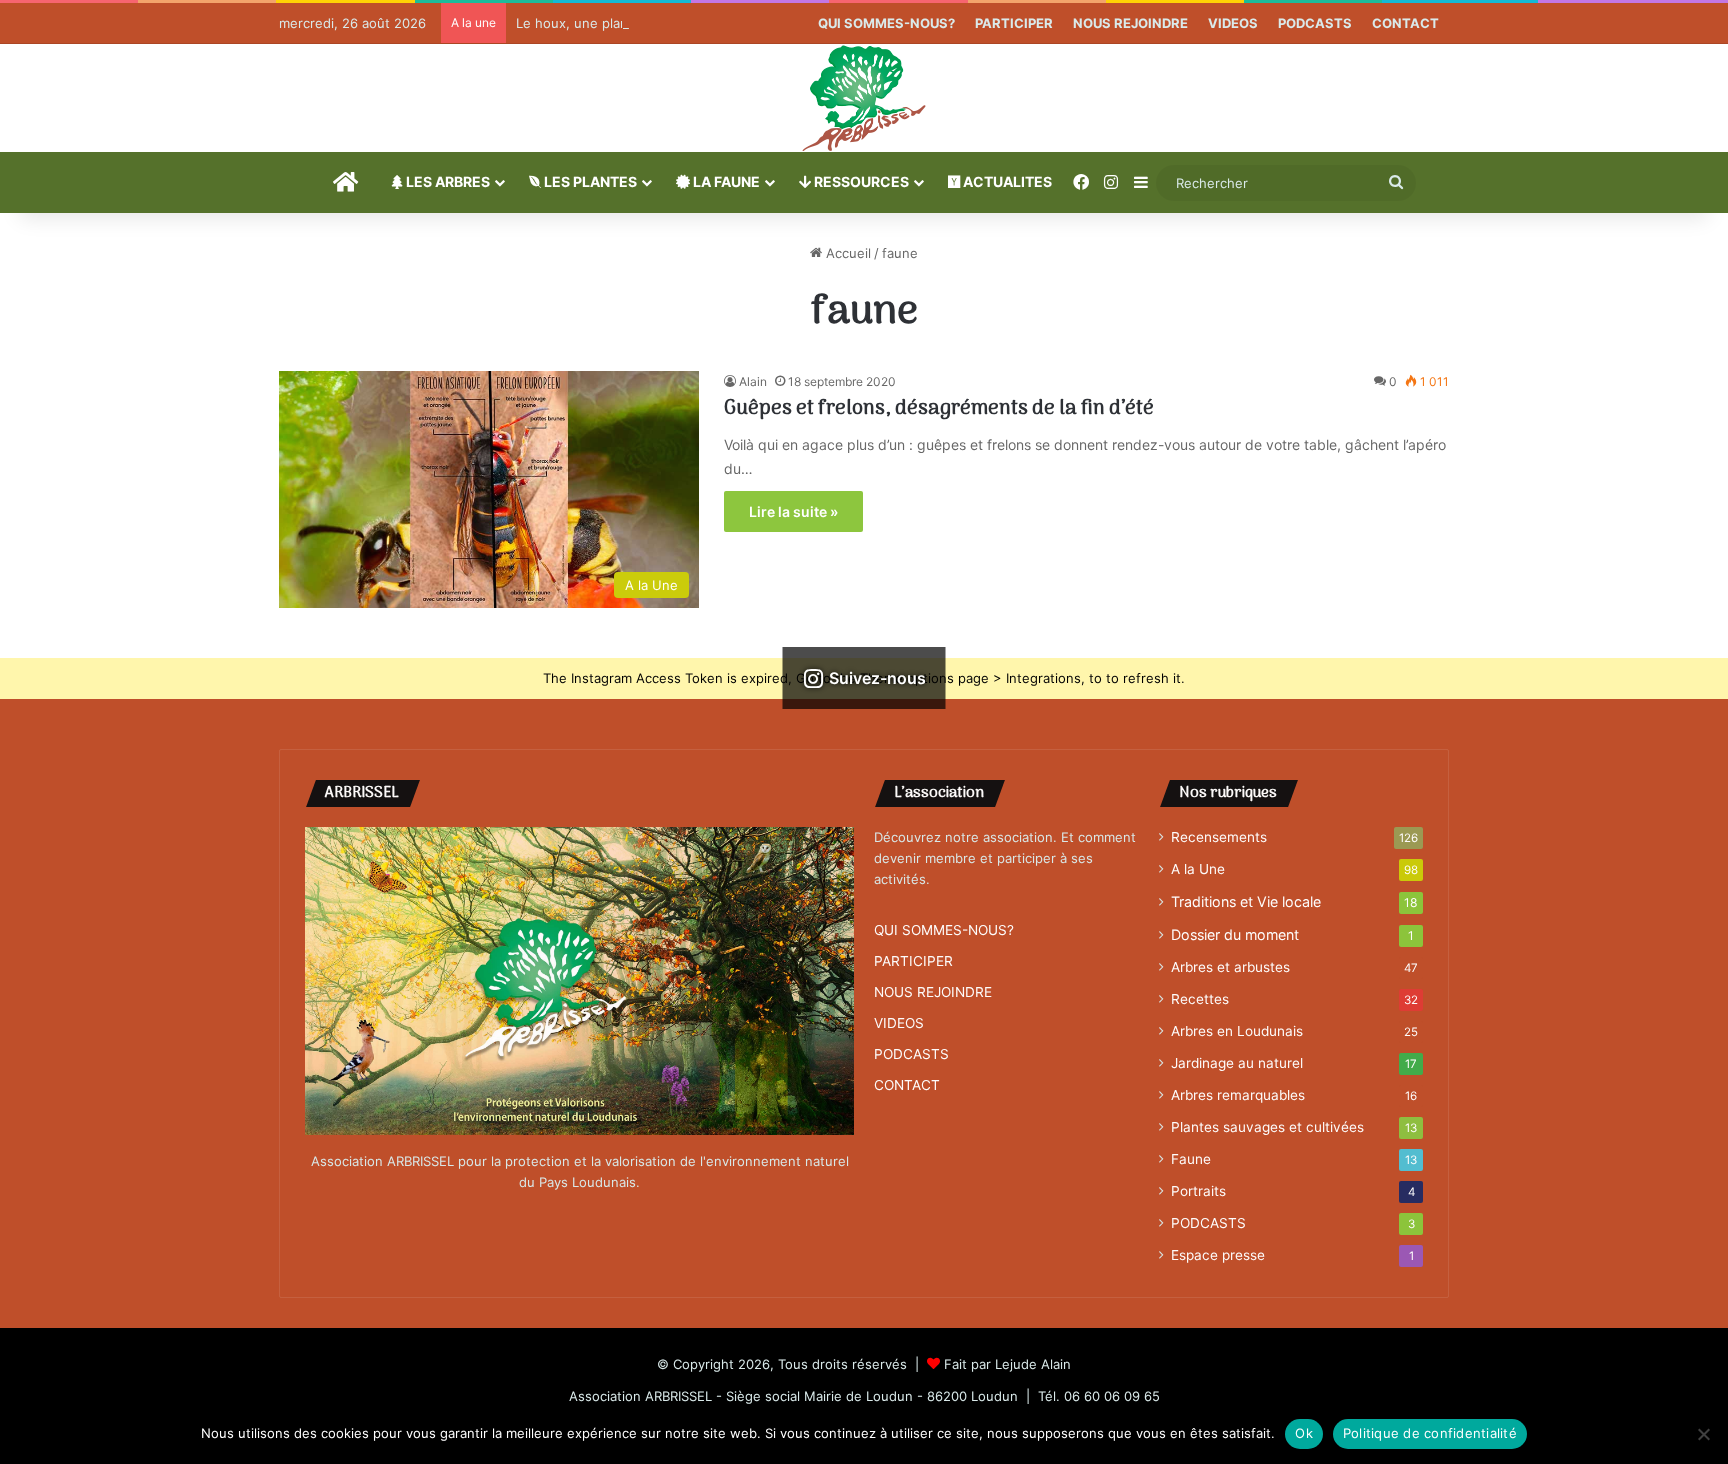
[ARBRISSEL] (864, 98)
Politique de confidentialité (1430, 1433)
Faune (1191, 1159)
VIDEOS (1233, 23)
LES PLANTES (589, 181)
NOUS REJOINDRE (1130, 23)
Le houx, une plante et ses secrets (625, 23)
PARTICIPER (1014, 23)
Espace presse (1218, 1255)
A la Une (1198, 869)
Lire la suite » (793, 511)
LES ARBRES (446, 181)
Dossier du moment (1235, 934)
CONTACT (1405, 23)
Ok (1304, 1433)
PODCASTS (1315, 23)
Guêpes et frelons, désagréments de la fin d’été (939, 409)
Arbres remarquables (1238, 1095)
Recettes (1200, 999)
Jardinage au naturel (1237, 1063)
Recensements (1219, 837)
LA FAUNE (725, 181)
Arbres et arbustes (1230, 967)
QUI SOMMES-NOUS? (886, 23)
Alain (753, 381)
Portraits (1198, 1191)
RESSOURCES (860, 181)
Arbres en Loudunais (1237, 1031)
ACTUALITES (1006, 181)
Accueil (846, 253)
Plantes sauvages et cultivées (1267, 1127)
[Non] (1703, 1434)
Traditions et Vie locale (1246, 901)
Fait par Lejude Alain (1007, 1364)
